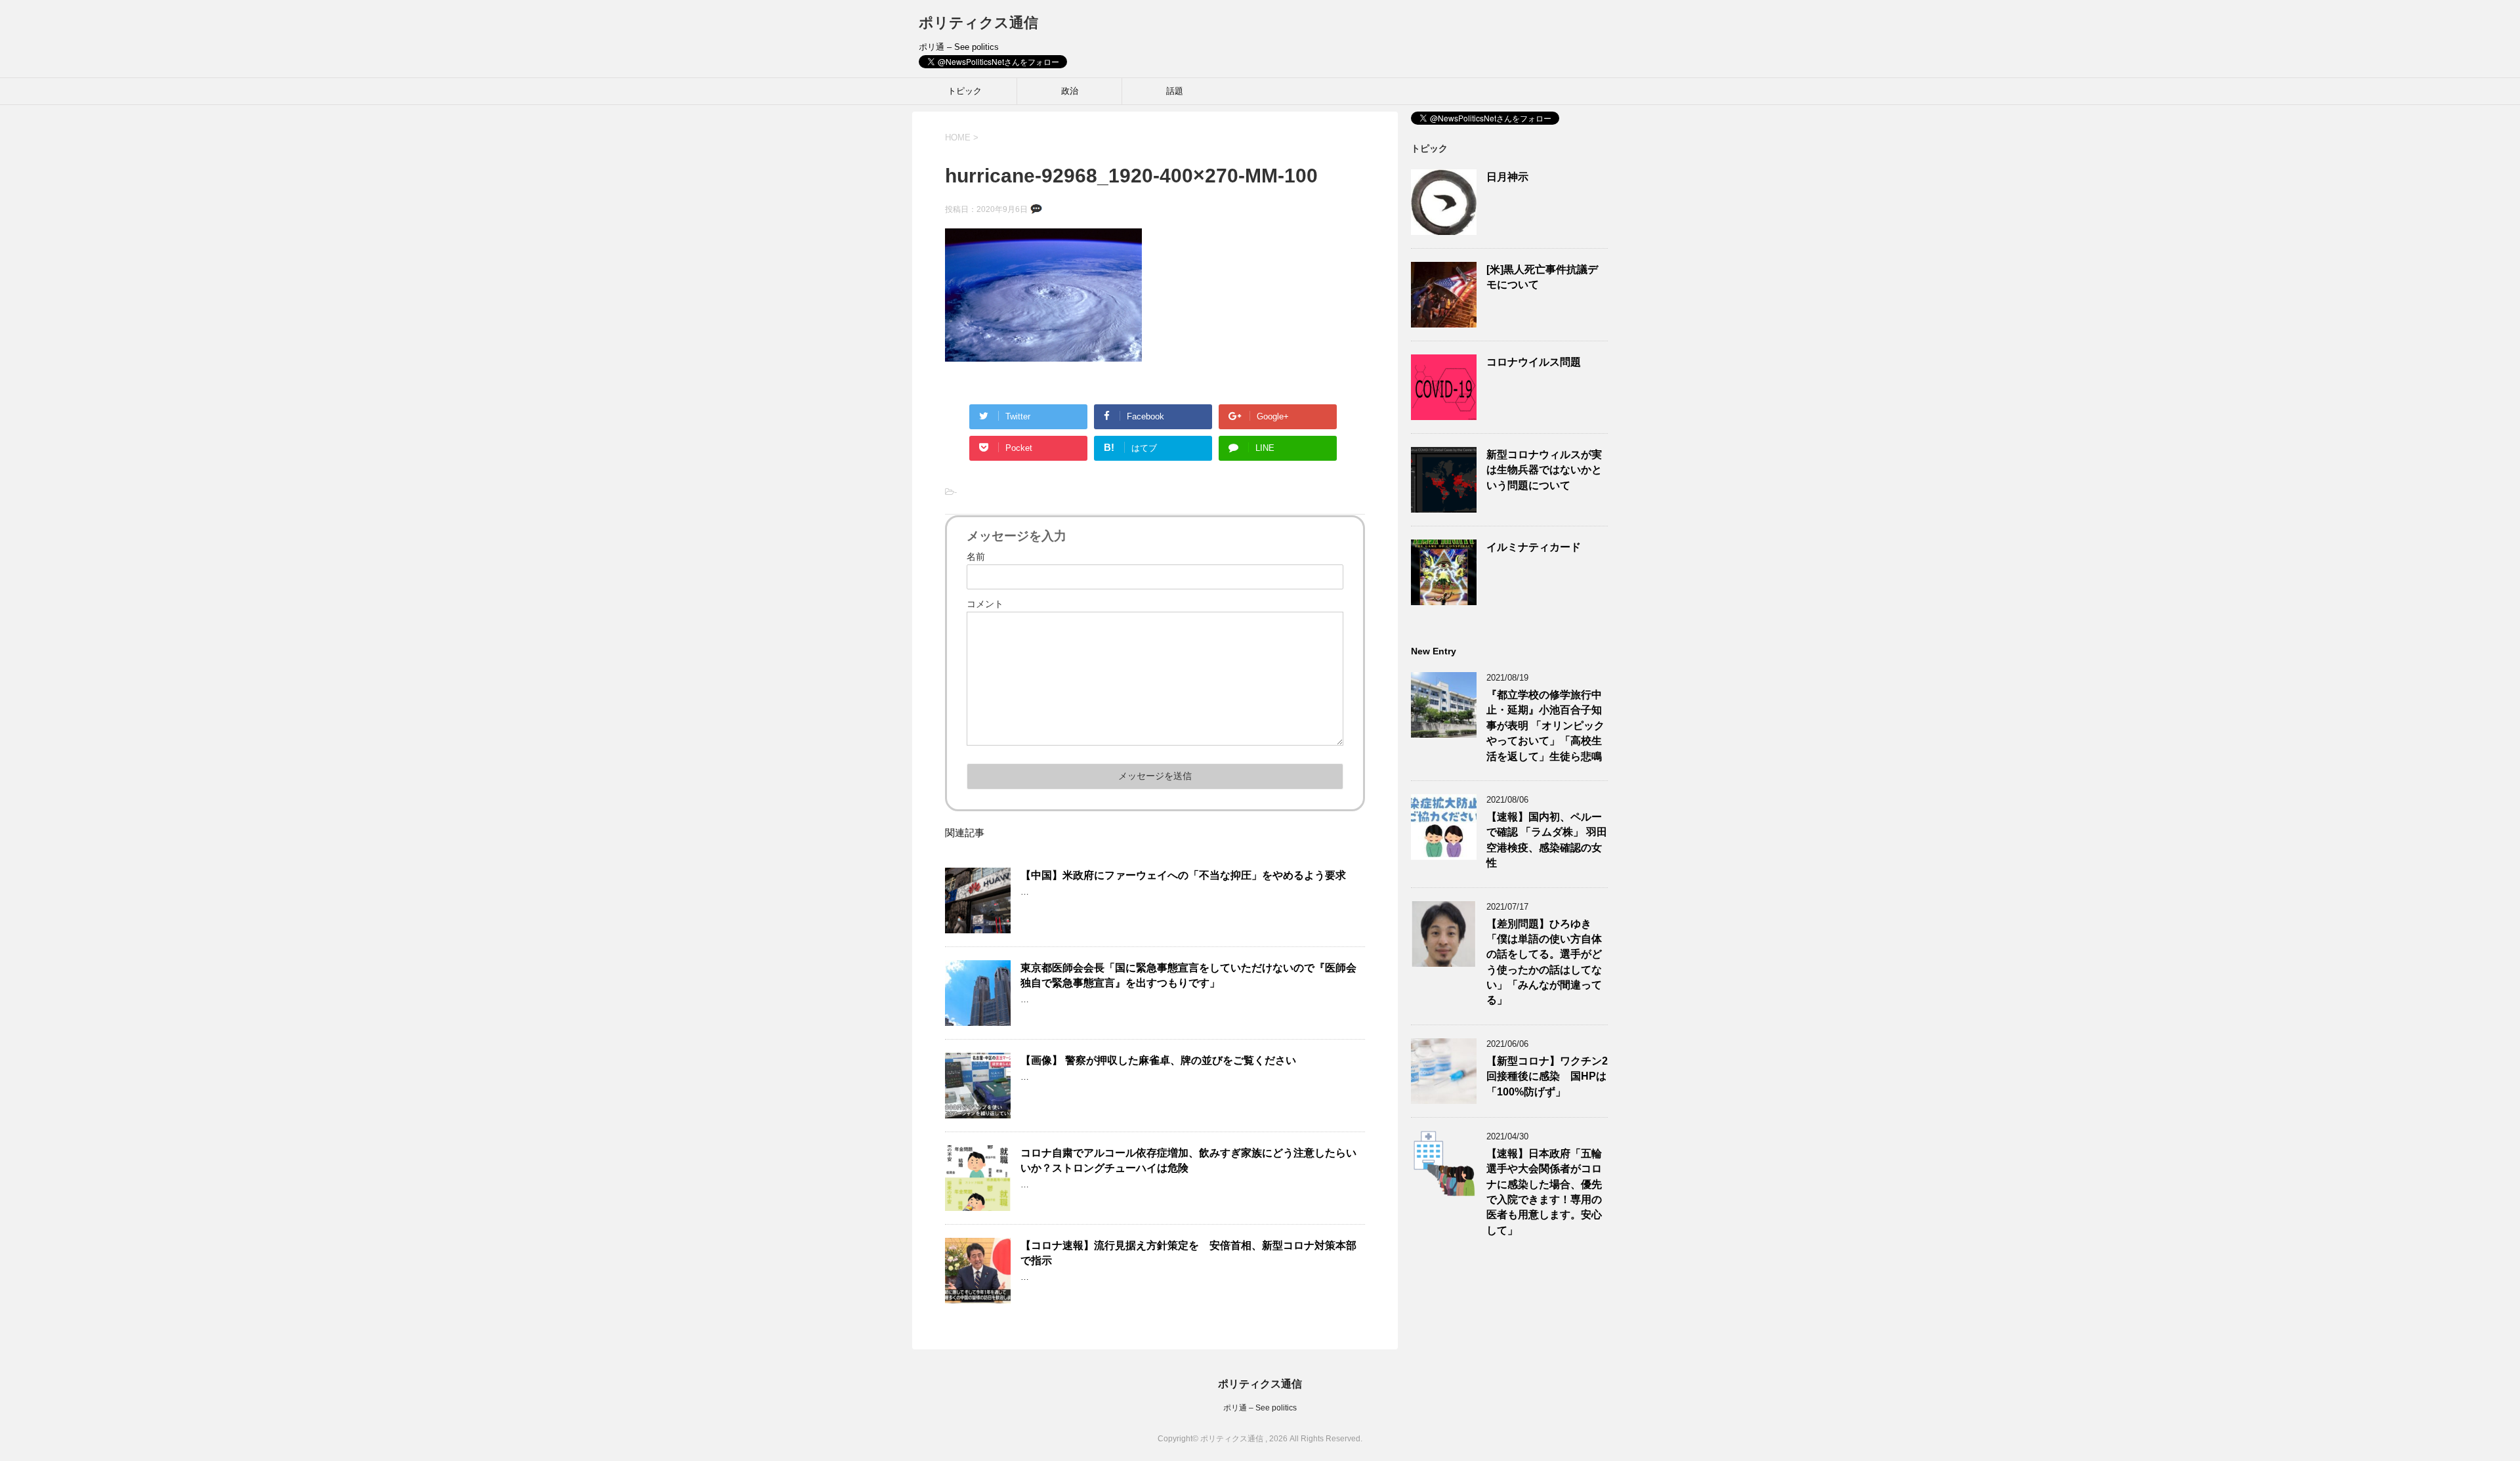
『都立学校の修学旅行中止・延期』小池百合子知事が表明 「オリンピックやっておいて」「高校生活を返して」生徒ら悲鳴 (1545, 726)
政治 (1070, 91)
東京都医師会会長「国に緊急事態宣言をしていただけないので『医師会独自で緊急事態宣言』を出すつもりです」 (1188, 975)
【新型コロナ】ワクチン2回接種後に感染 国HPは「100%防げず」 (1547, 1076)
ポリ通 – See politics (1260, 1408)
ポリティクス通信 (978, 23)
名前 (976, 557)
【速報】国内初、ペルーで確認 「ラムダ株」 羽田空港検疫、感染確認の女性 (1547, 840)
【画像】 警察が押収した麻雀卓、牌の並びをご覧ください (1158, 1060)
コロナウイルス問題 (1534, 362)
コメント (985, 604)
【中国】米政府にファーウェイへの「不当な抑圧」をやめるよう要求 (1183, 875)
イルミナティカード (1534, 547)
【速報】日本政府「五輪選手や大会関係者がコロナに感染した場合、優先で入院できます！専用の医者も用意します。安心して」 (1544, 1192)
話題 (1175, 91)
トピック (965, 91)
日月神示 (1507, 177)
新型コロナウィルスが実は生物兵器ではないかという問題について (1544, 470)
